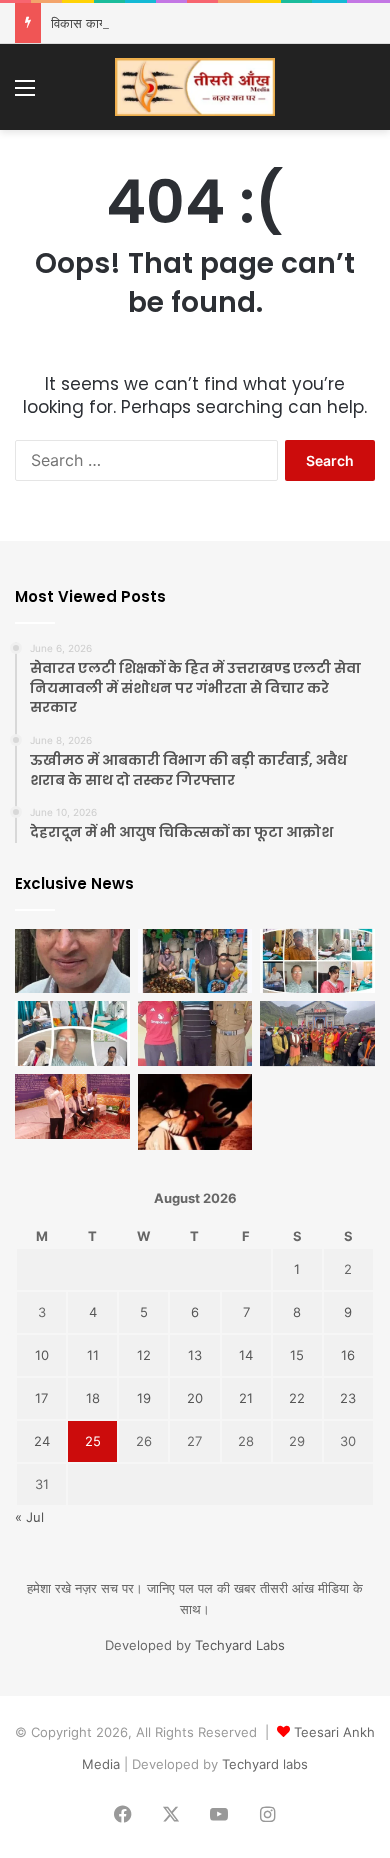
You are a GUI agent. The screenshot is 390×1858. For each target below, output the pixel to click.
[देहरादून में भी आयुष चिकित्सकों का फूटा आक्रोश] (317, 961)
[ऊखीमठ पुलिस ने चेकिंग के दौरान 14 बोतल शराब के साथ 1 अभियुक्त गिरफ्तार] (195, 1033)
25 (93, 1441)
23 (348, 1398)
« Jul (29, 1517)
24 (42, 1441)
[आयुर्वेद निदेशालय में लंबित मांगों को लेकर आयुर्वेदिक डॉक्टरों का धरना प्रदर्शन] (72, 1106)
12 (144, 1355)
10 (42, 1355)
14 (246, 1355)
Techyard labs (265, 1764)
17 (41, 1398)
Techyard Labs (240, 1645)
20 (195, 1398)
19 (144, 1398)
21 (246, 1398)
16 (348, 1355)
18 (93, 1398)
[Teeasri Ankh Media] (195, 87)
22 (297, 1398)
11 (93, 1355)
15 (297, 1355)
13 (195, 1355)
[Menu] (25, 94)
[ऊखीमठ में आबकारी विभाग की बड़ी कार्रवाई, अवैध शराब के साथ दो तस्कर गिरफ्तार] (195, 961)
